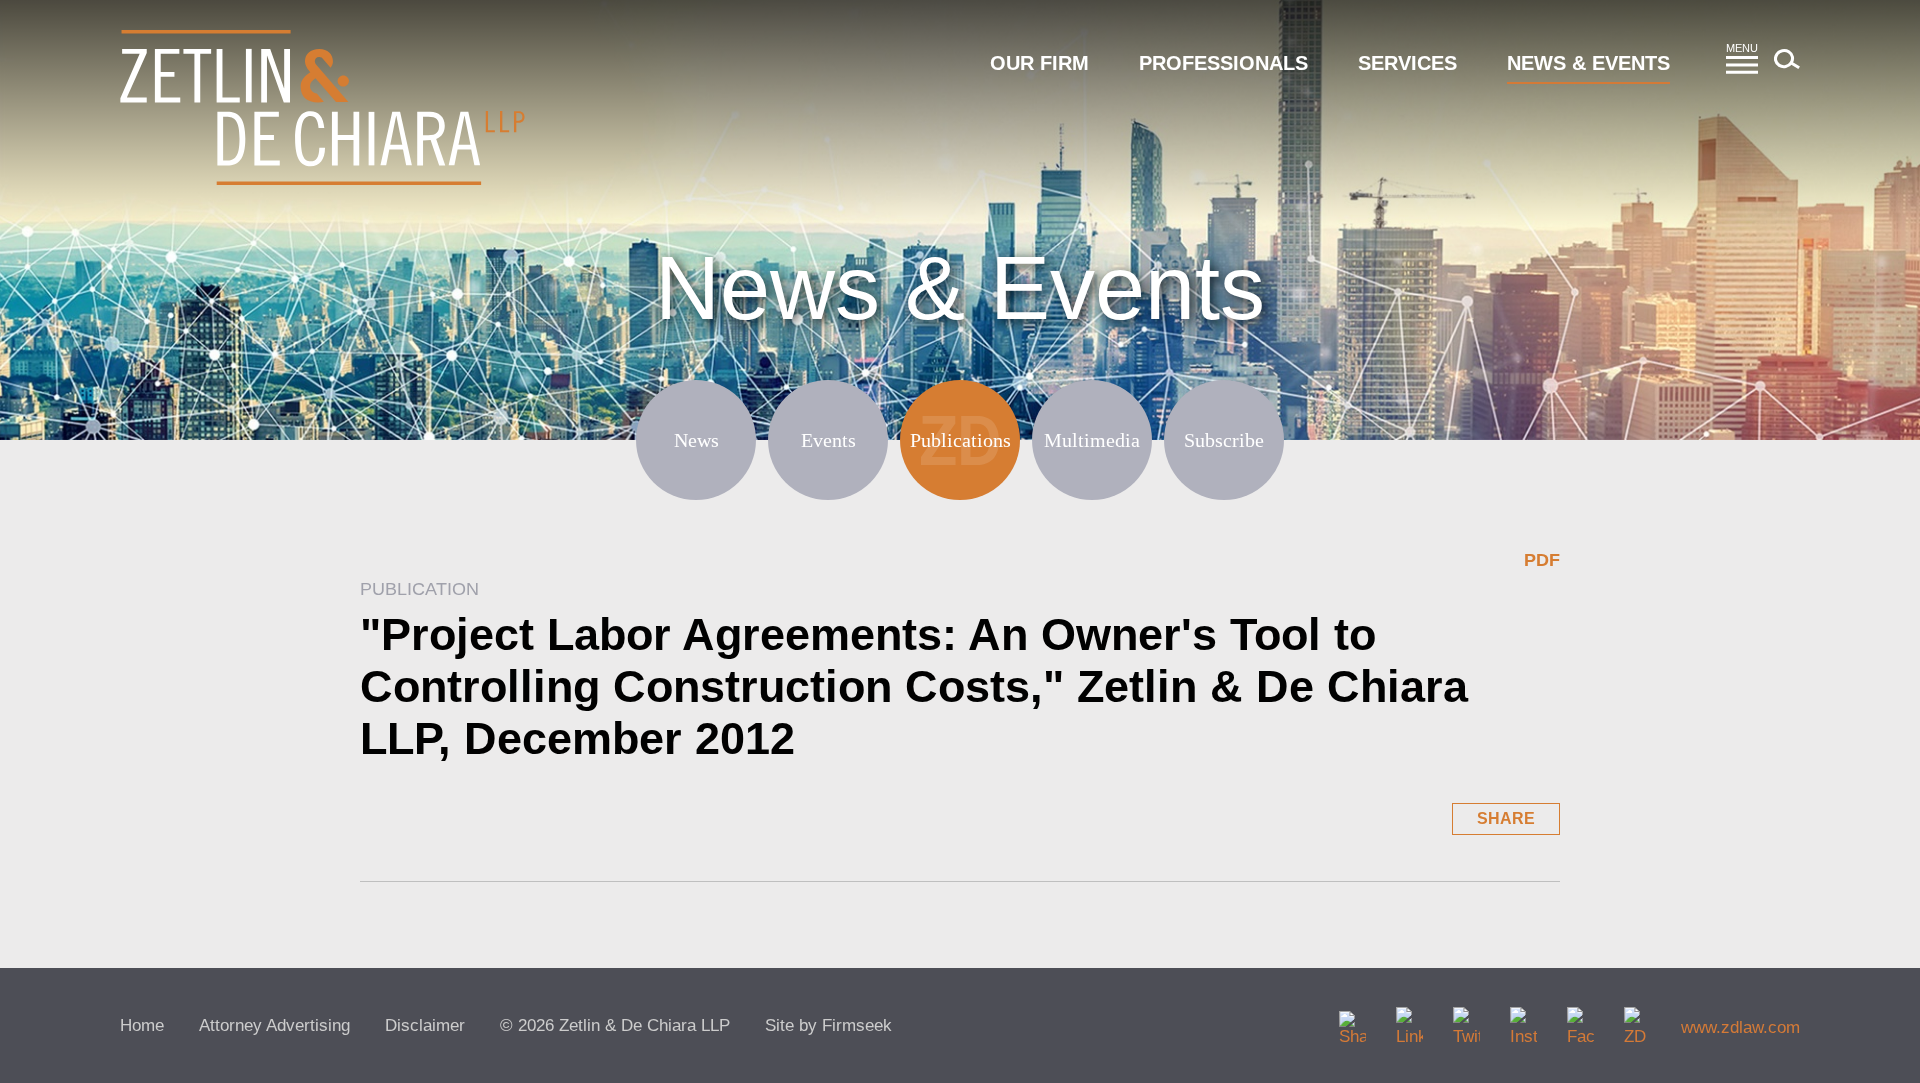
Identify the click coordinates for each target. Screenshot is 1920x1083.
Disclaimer (425, 1025)
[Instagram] (1523, 1020)
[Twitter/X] (1466, 1020)
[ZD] (1637, 1020)
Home (142, 1025)
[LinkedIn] (1409, 1020)
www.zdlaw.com (1740, 1027)
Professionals (1223, 63)
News (696, 440)
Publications (960, 440)
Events (828, 440)
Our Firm (1039, 63)
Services (1407, 63)
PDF (1542, 560)
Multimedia (1092, 440)
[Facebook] (1580, 1020)
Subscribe (1224, 440)
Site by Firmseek (828, 1025)
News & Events (1588, 63)
